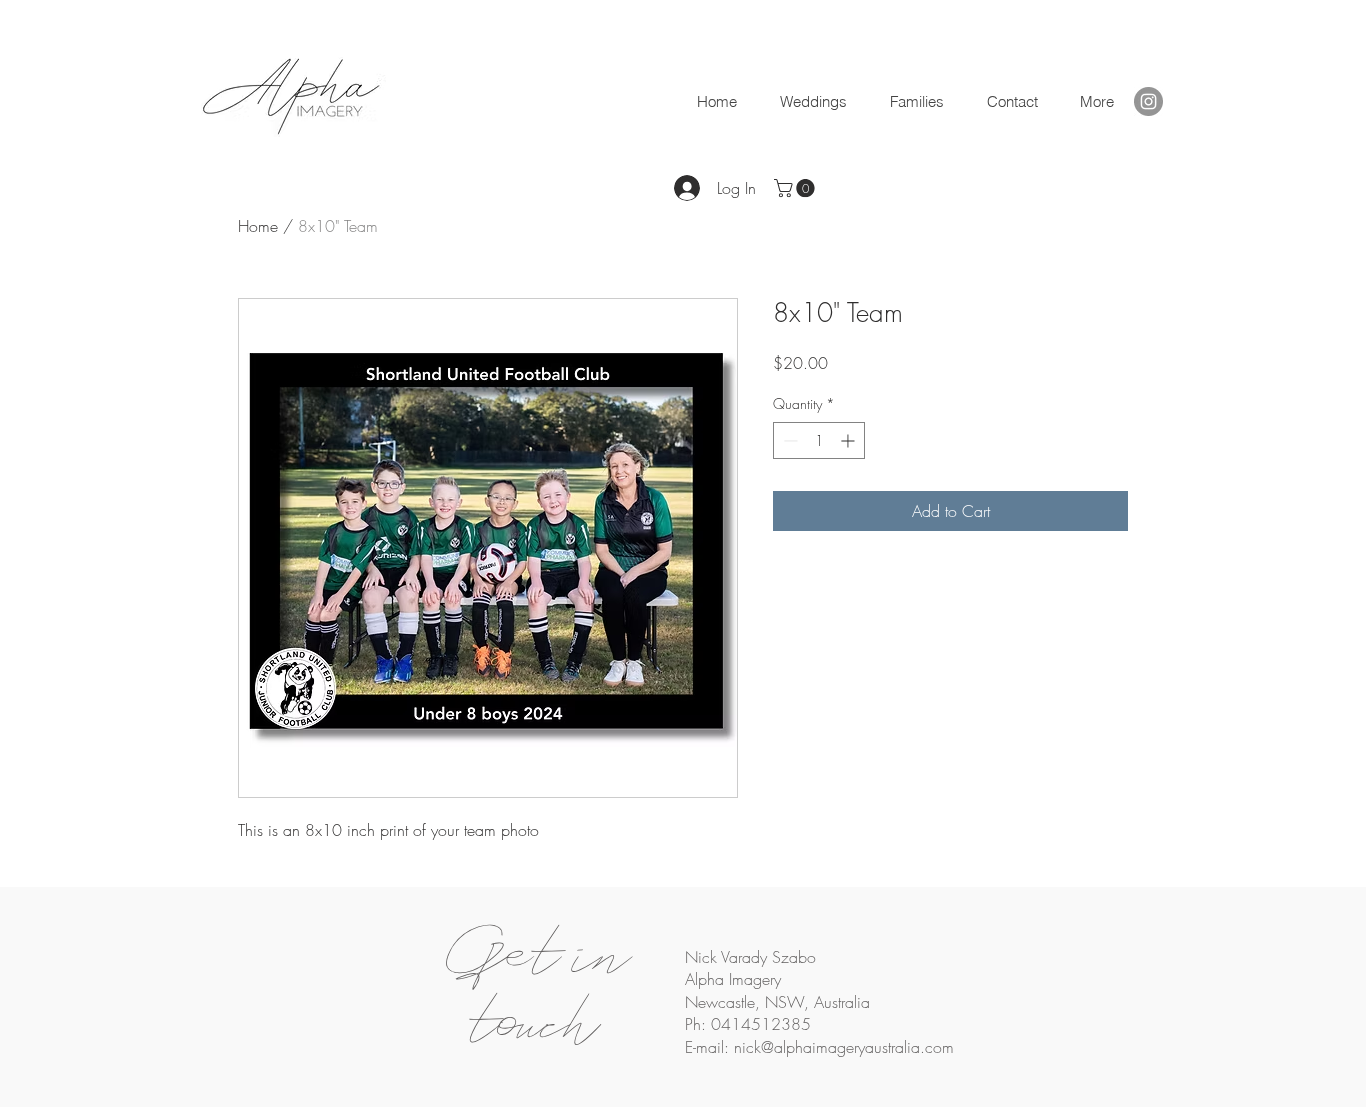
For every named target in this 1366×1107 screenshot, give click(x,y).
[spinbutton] (819, 440)
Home (258, 226)
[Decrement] (788, 440)
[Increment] (849, 440)
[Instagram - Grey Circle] (1148, 101)
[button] (1011, 102)
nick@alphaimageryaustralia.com (844, 1047)
